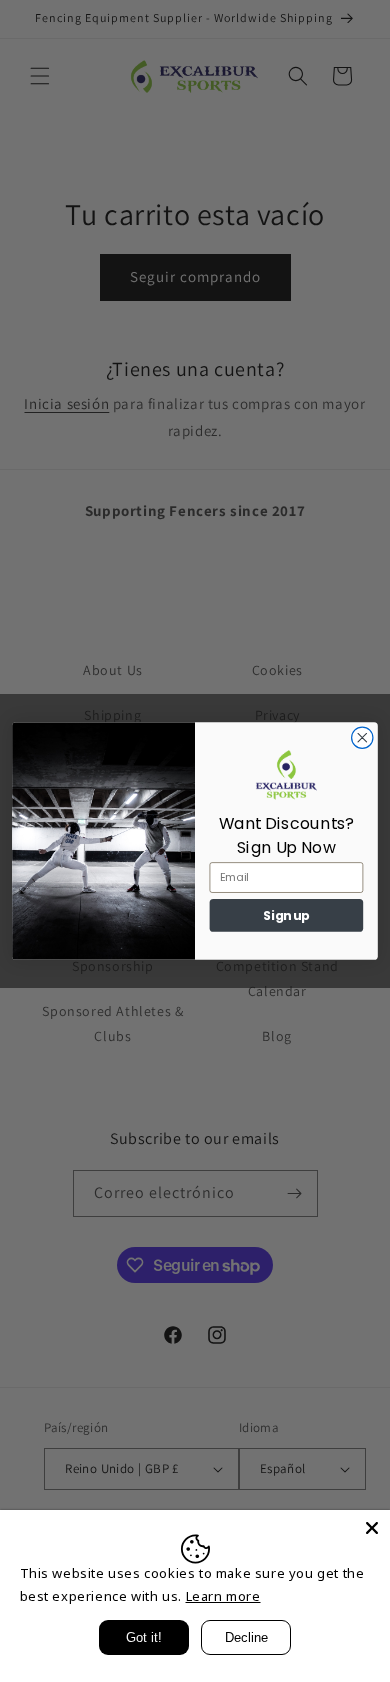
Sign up (286, 915)
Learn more (223, 1596)
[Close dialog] (362, 737)
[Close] (372, 1528)
